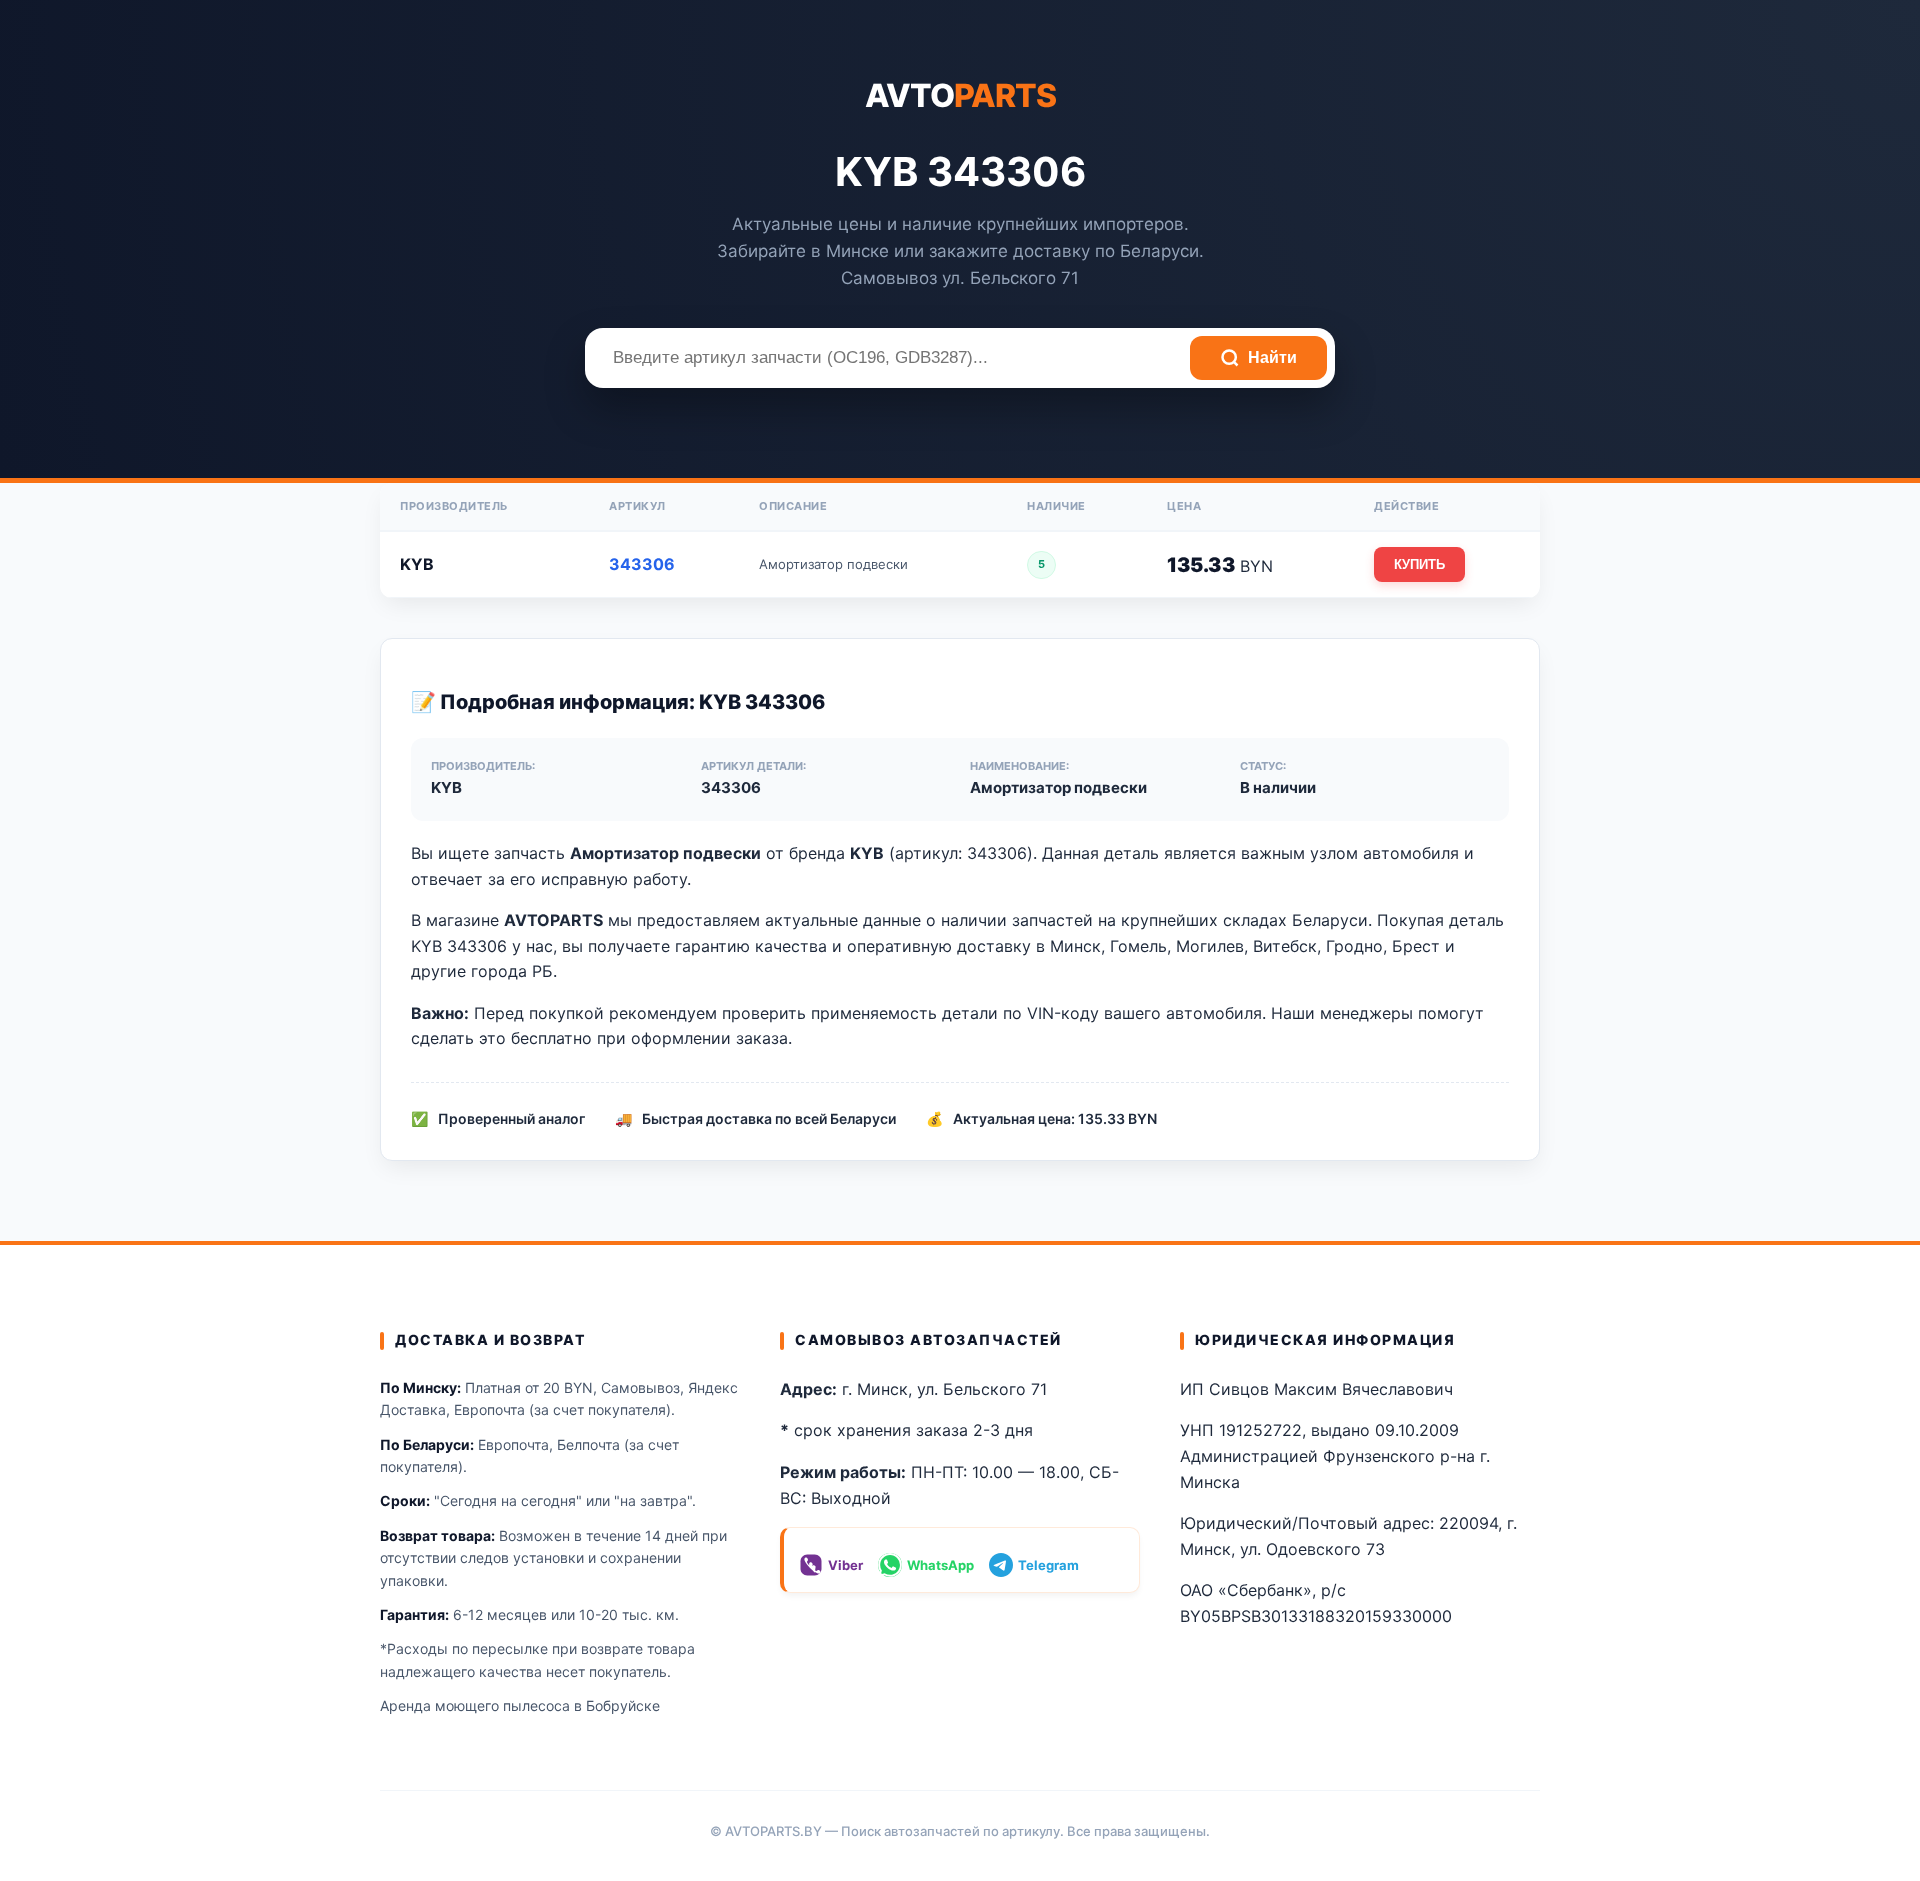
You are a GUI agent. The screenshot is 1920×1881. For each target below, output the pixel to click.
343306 (642, 564)
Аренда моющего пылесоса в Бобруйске (520, 1705)
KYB (417, 564)
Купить (1419, 564)
